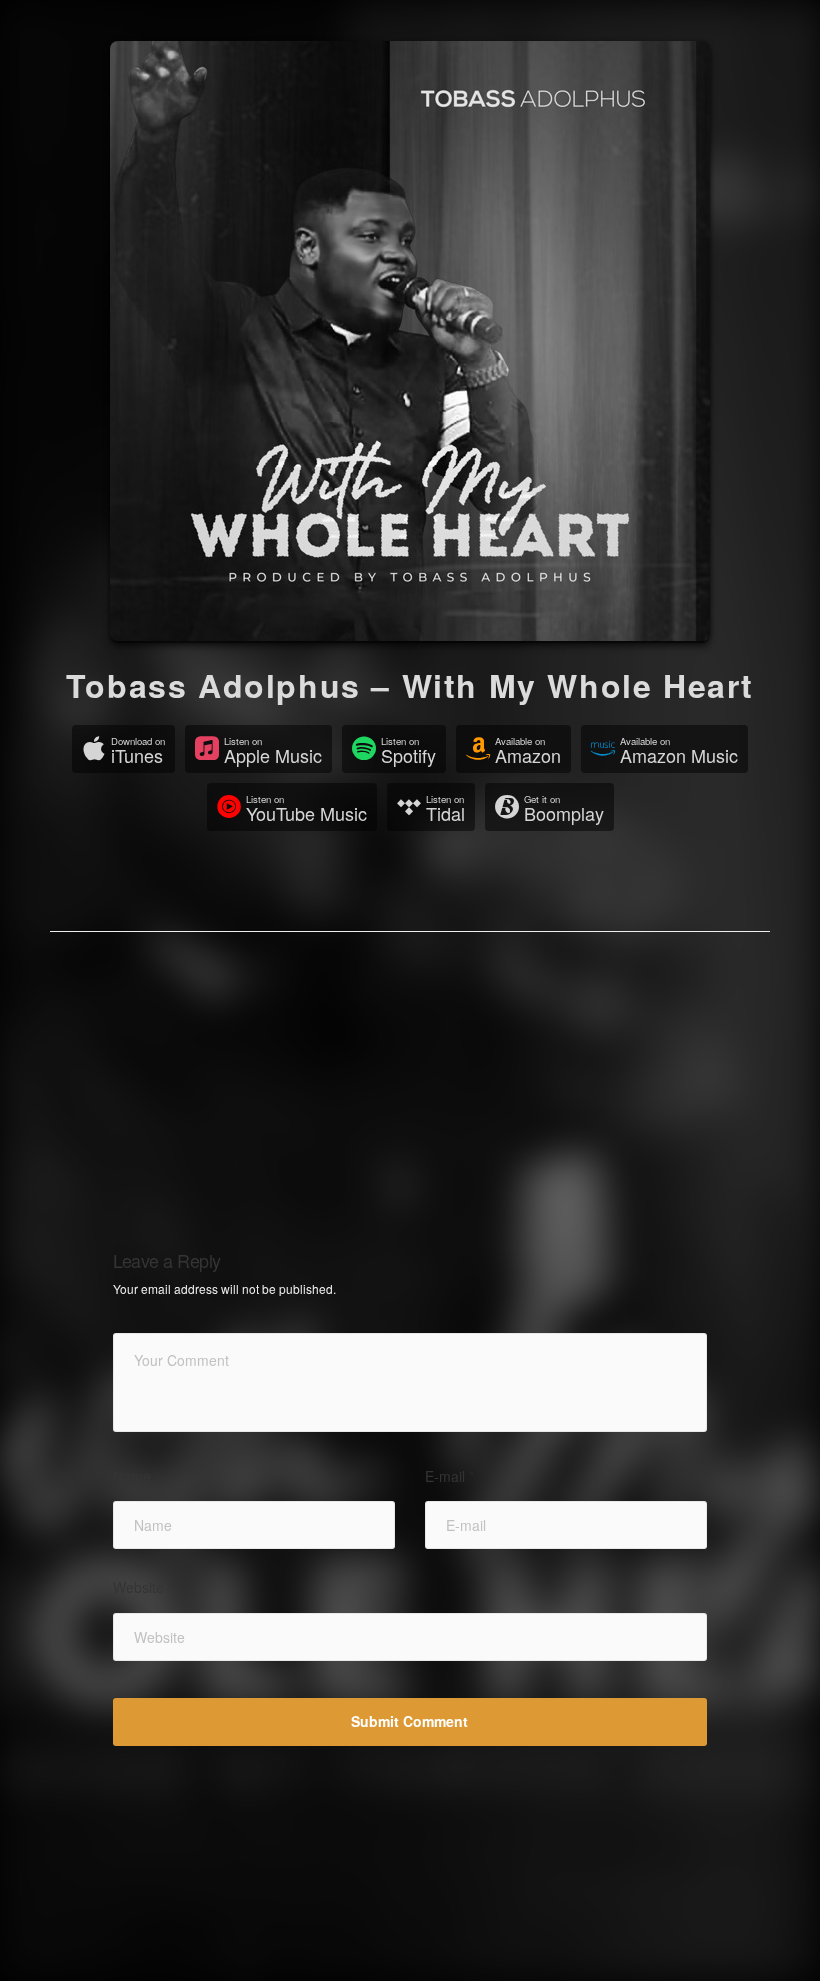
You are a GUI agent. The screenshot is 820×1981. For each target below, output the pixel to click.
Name (136, 1476)
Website (143, 1587)
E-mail (449, 1476)
